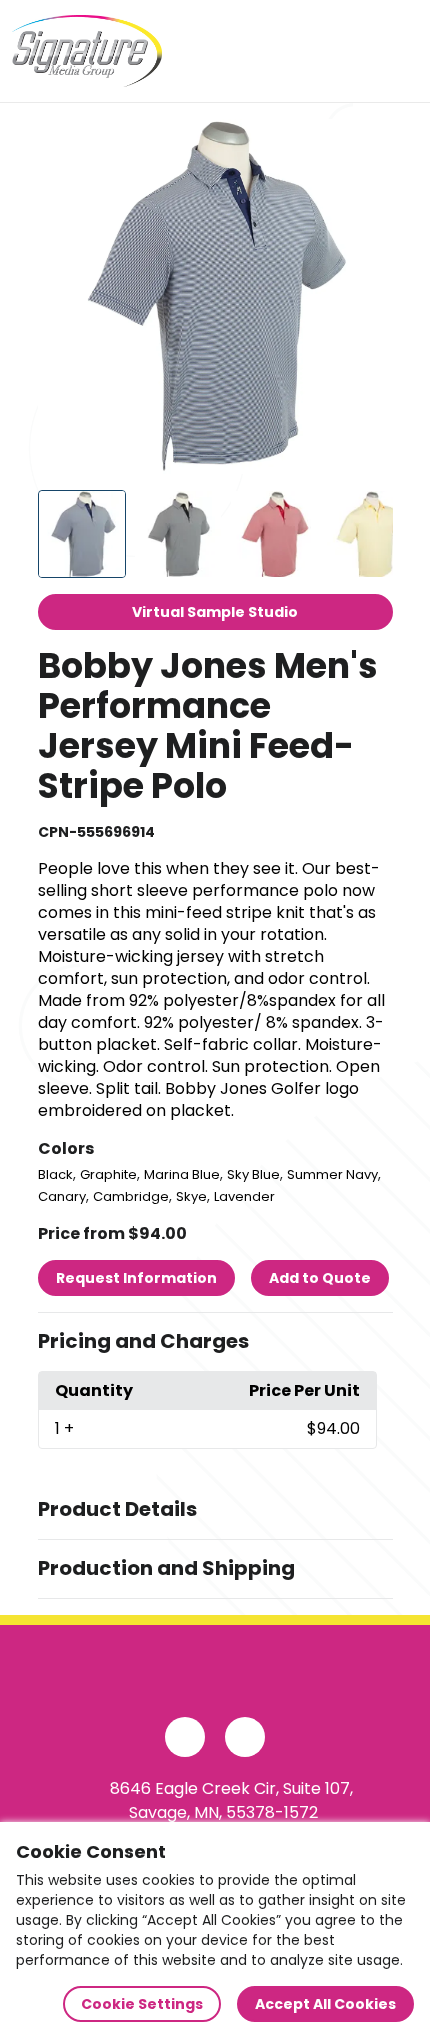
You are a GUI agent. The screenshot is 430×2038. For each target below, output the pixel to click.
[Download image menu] (367, 145)
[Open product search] (354, 51)
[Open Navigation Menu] (396, 51)
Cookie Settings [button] (142, 2004)
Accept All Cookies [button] (325, 2004)
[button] (215, 1342)
